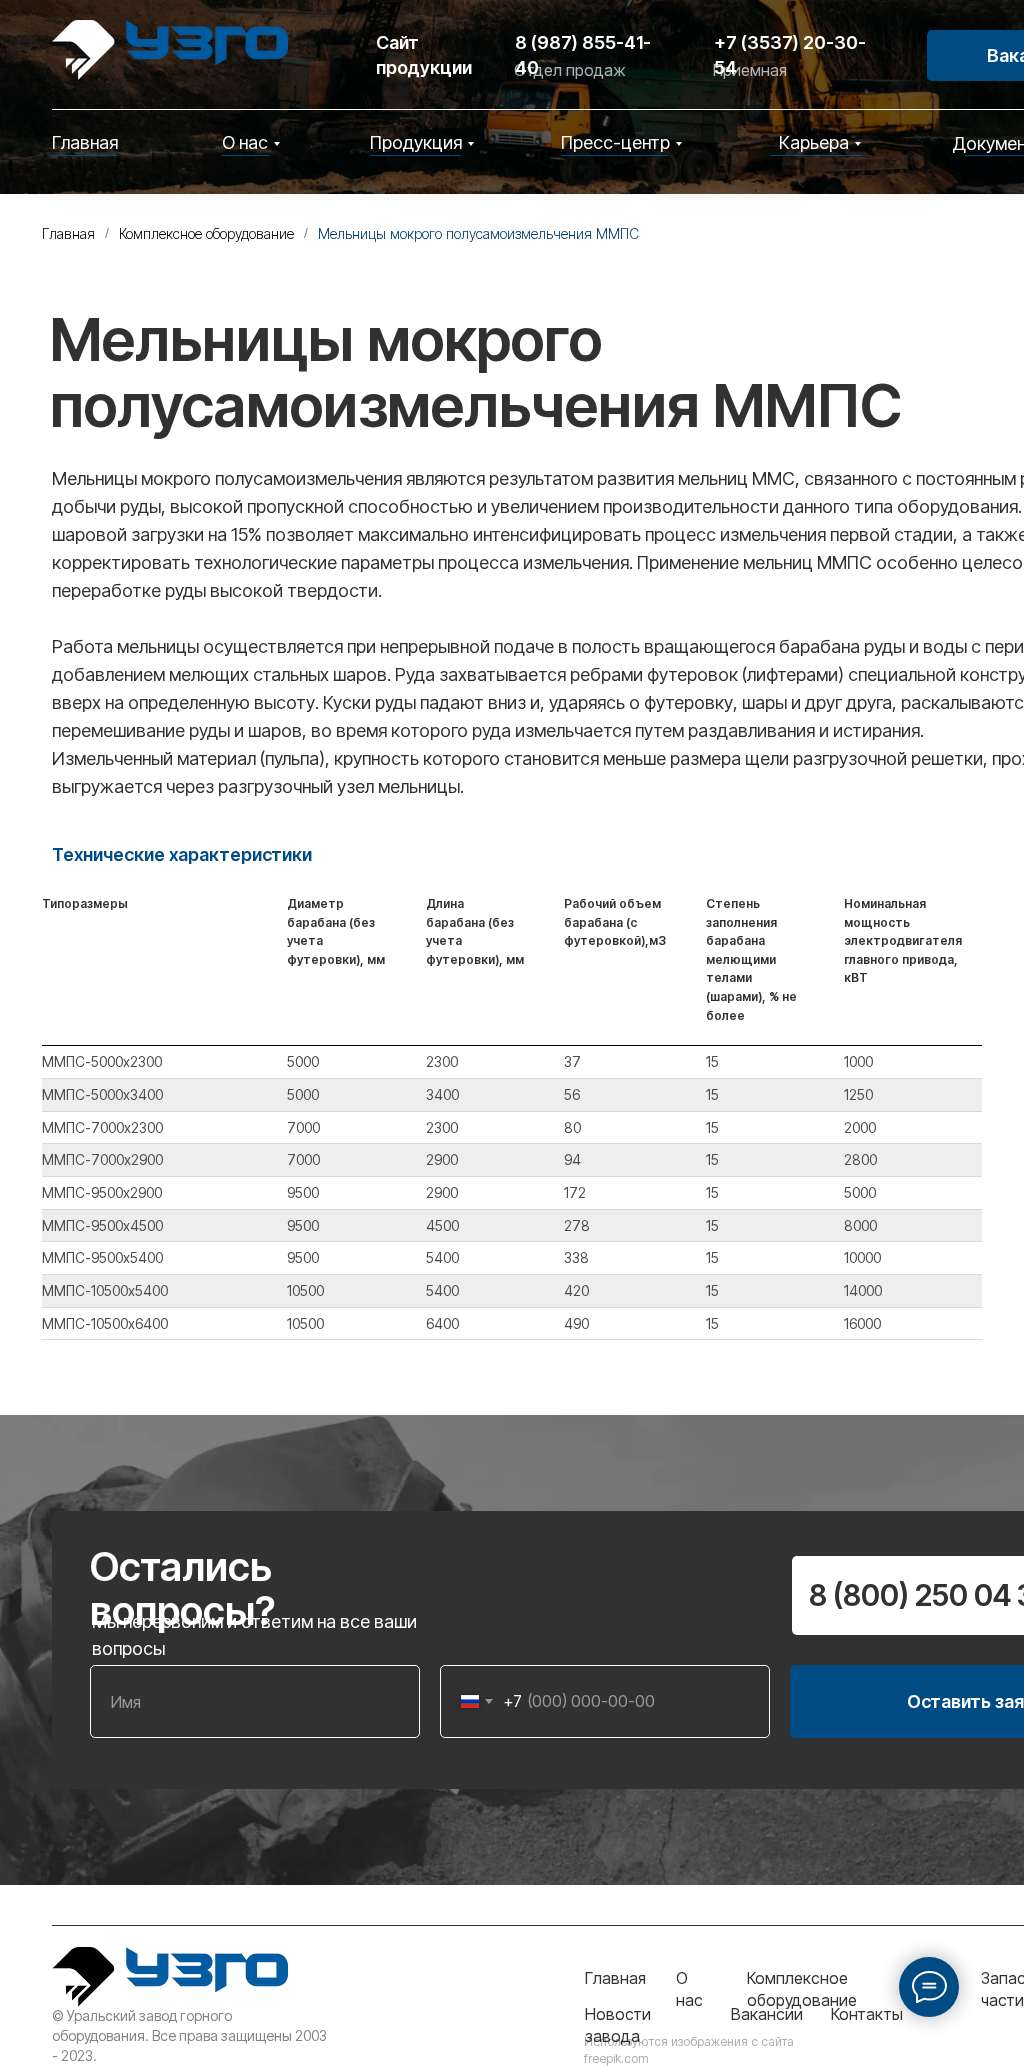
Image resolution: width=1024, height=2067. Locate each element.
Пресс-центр (615, 142)
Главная (85, 142)
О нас (245, 142)
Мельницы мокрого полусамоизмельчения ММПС (478, 233)
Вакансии (767, 2014)
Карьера (814, 142)
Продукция (416, 142)
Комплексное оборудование (206, 233)
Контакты (867, 2014)
